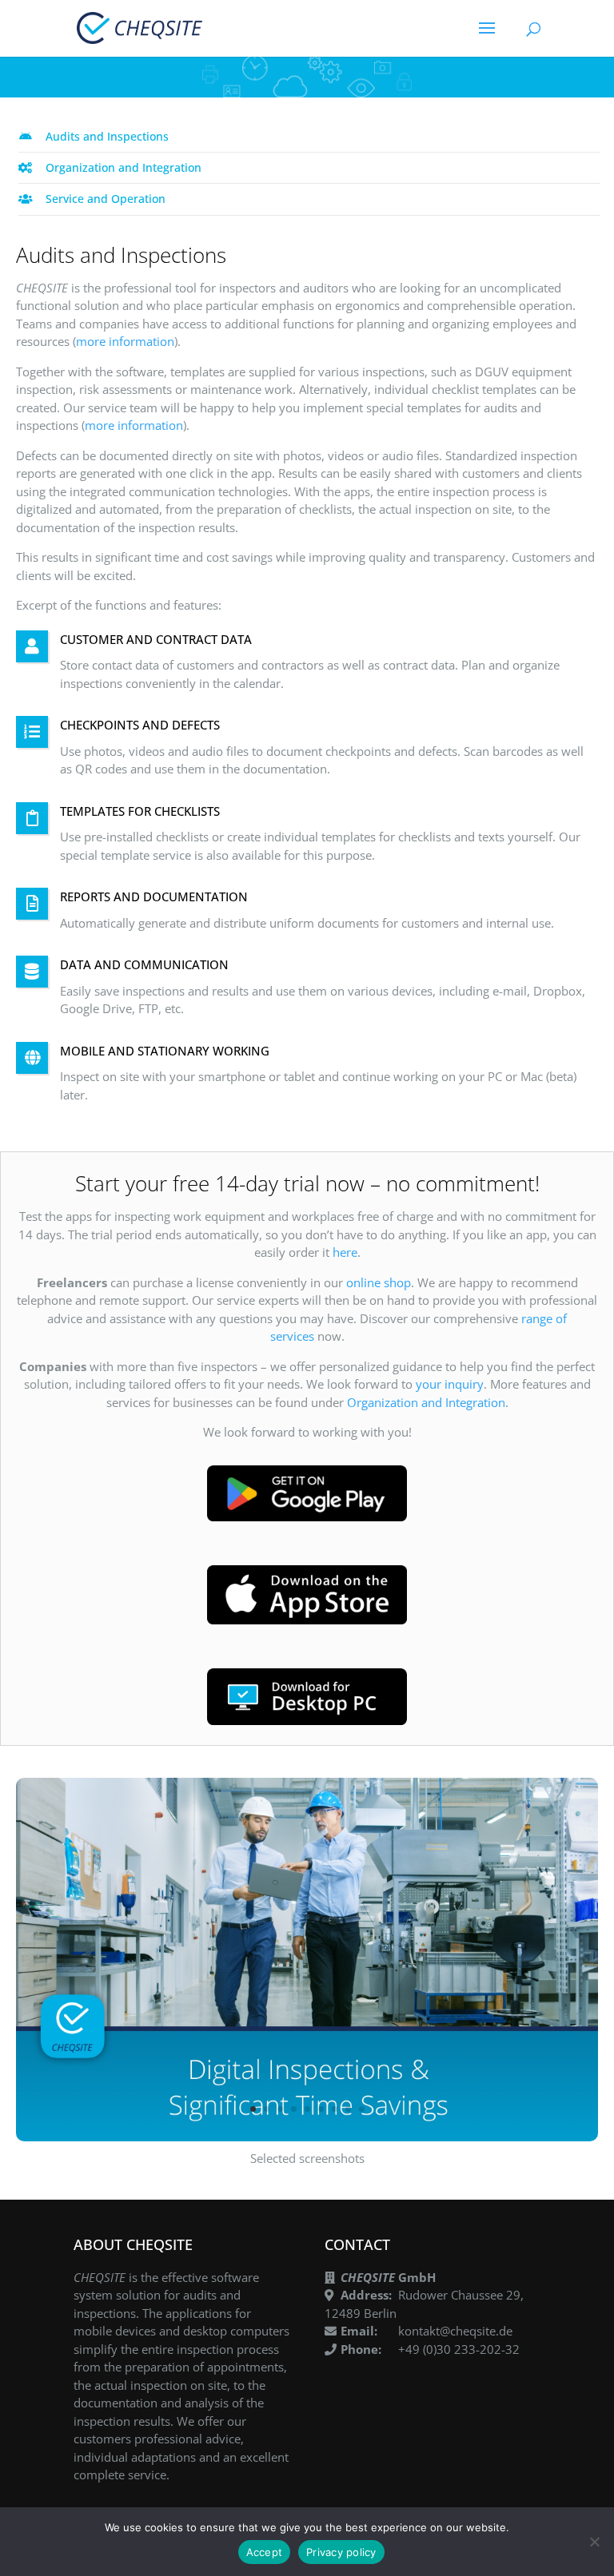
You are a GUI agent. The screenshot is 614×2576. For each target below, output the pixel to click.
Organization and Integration (426, 1402)
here (345, 1252)
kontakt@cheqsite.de (455, 2331)
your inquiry (450, 1384)
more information (125, 341)
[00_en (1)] (307, 2137)
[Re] (594, 2542)
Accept (265, 2552)
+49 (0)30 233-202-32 (459, 2349)
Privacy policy (341, 2552)
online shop (379, 1282)
